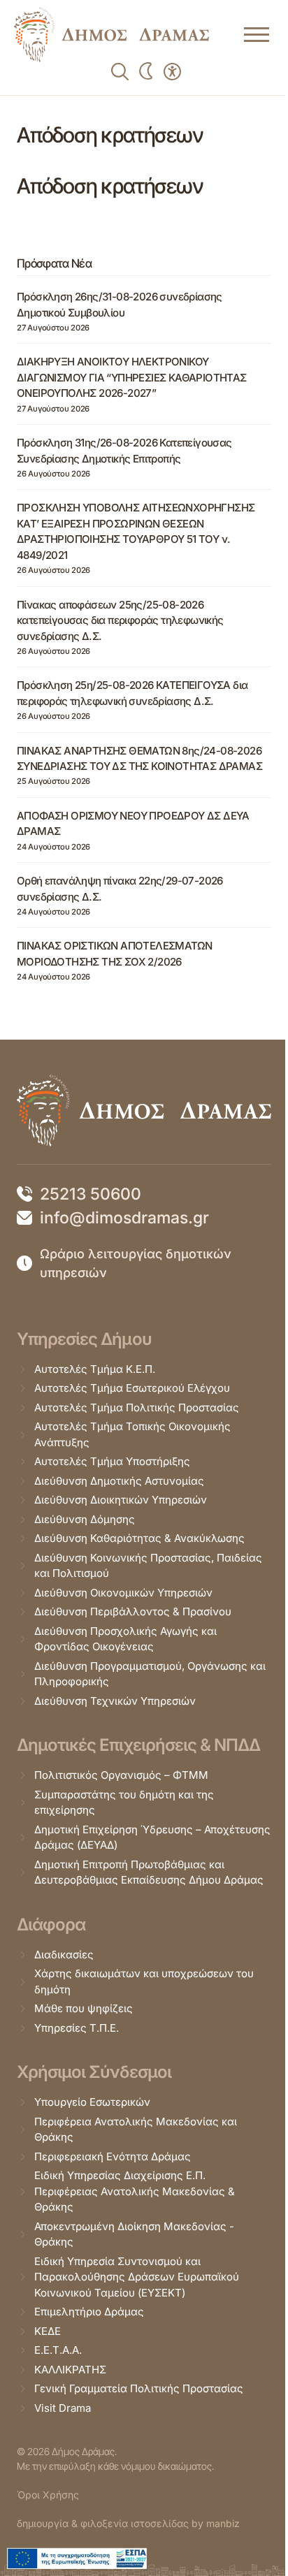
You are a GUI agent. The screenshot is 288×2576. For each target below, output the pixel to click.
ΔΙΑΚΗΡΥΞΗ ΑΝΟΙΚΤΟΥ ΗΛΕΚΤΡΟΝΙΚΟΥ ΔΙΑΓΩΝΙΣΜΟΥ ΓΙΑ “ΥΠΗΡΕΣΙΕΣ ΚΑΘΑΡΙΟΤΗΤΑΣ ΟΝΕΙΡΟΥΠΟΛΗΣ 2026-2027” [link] (132, 377)
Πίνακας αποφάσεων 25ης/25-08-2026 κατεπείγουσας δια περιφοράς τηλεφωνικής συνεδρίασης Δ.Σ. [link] (120, 620)
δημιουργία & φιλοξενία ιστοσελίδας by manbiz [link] (128, 2523)
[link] (111, 35)
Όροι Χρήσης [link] (48, 2495)
